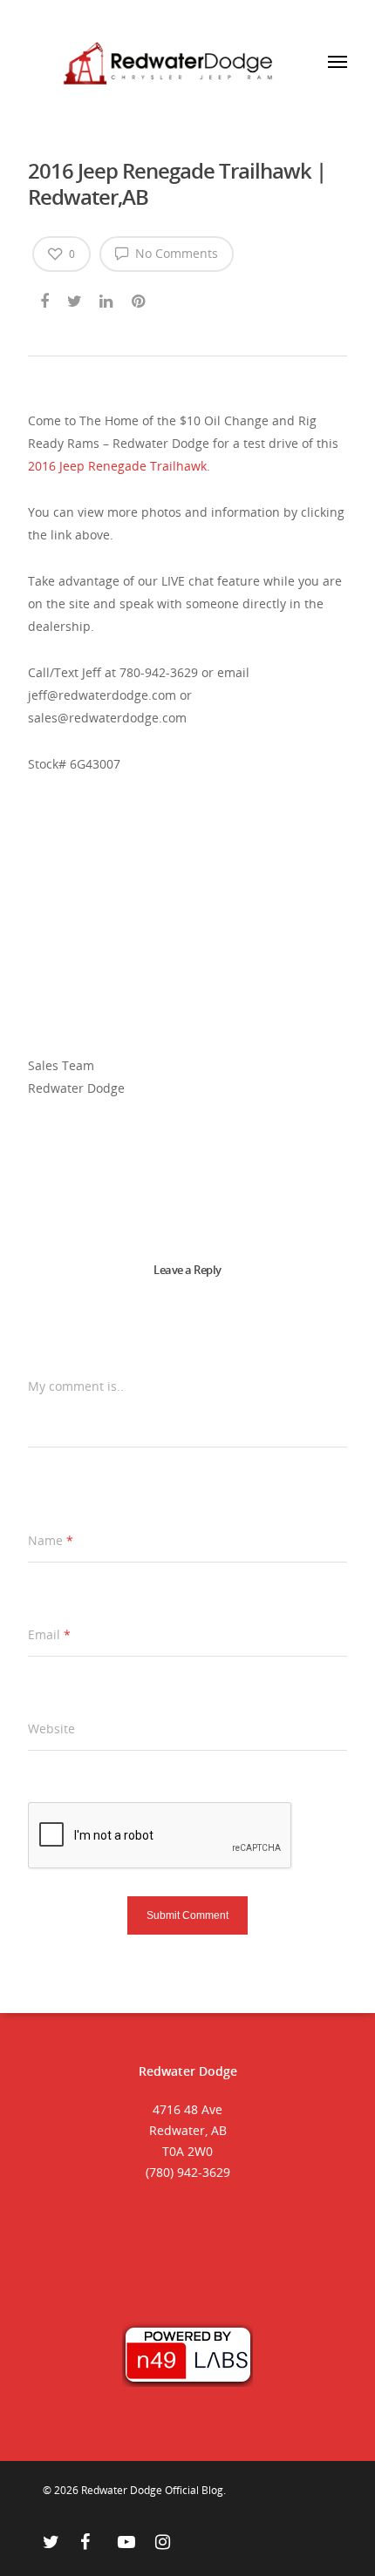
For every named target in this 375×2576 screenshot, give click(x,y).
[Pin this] (140, 298)
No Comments (175, 253)
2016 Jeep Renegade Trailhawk (117, 466)
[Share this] (46, 298)
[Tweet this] (75, 298)
